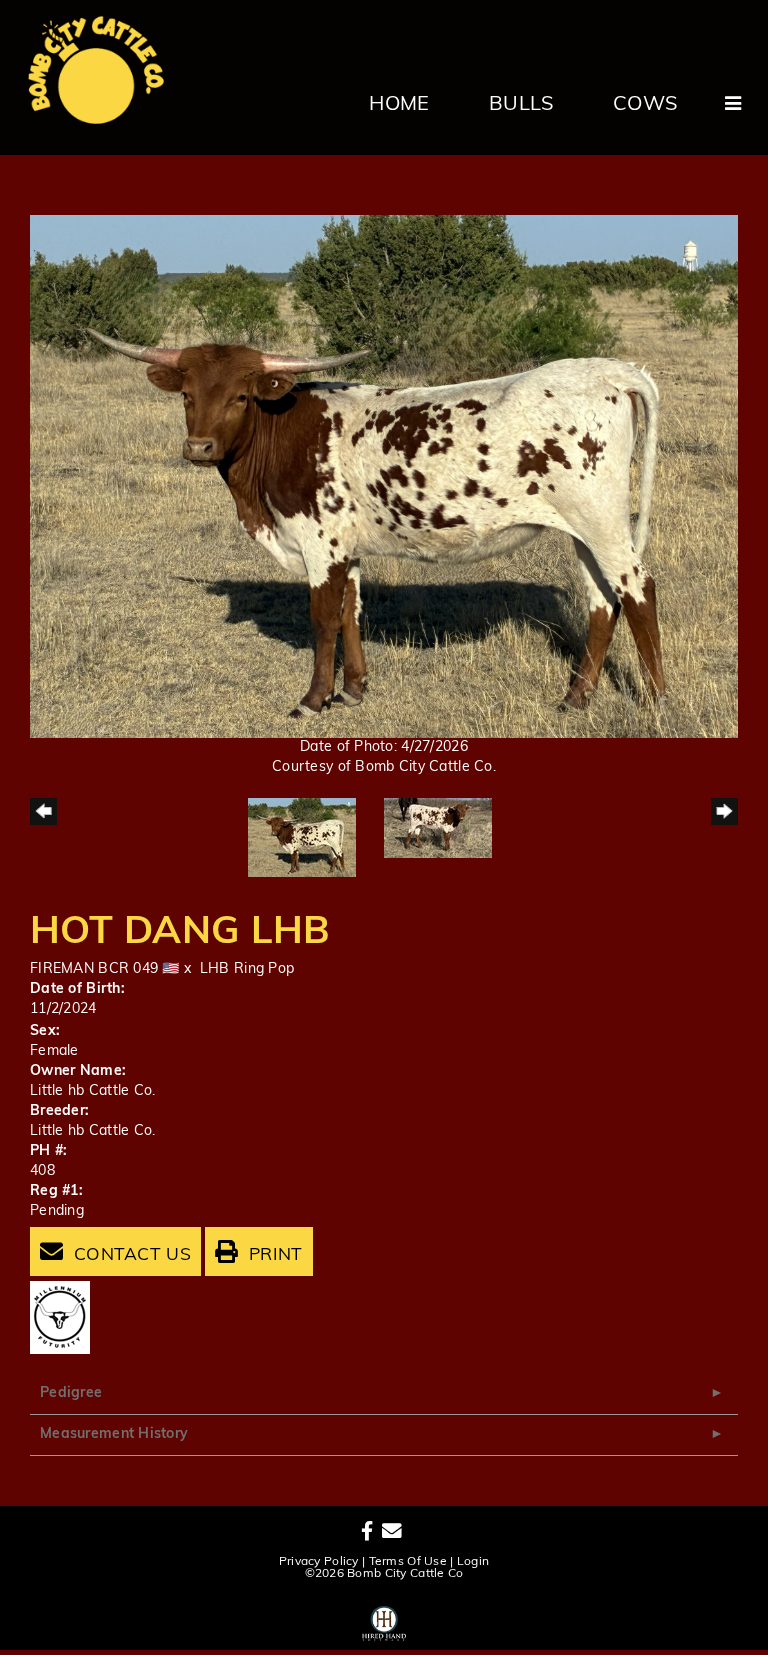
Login (473, 1562)
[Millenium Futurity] (65, 1317)
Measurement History (114, 1434)
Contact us (130, 1255)
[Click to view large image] (384, 476)
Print (273, 1255)
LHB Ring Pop (247, 969)
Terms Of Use (408, 1562)
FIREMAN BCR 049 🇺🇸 (105, 969)
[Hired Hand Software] (384, 1620)
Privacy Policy (319, 1562)
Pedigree (71, 1393)
